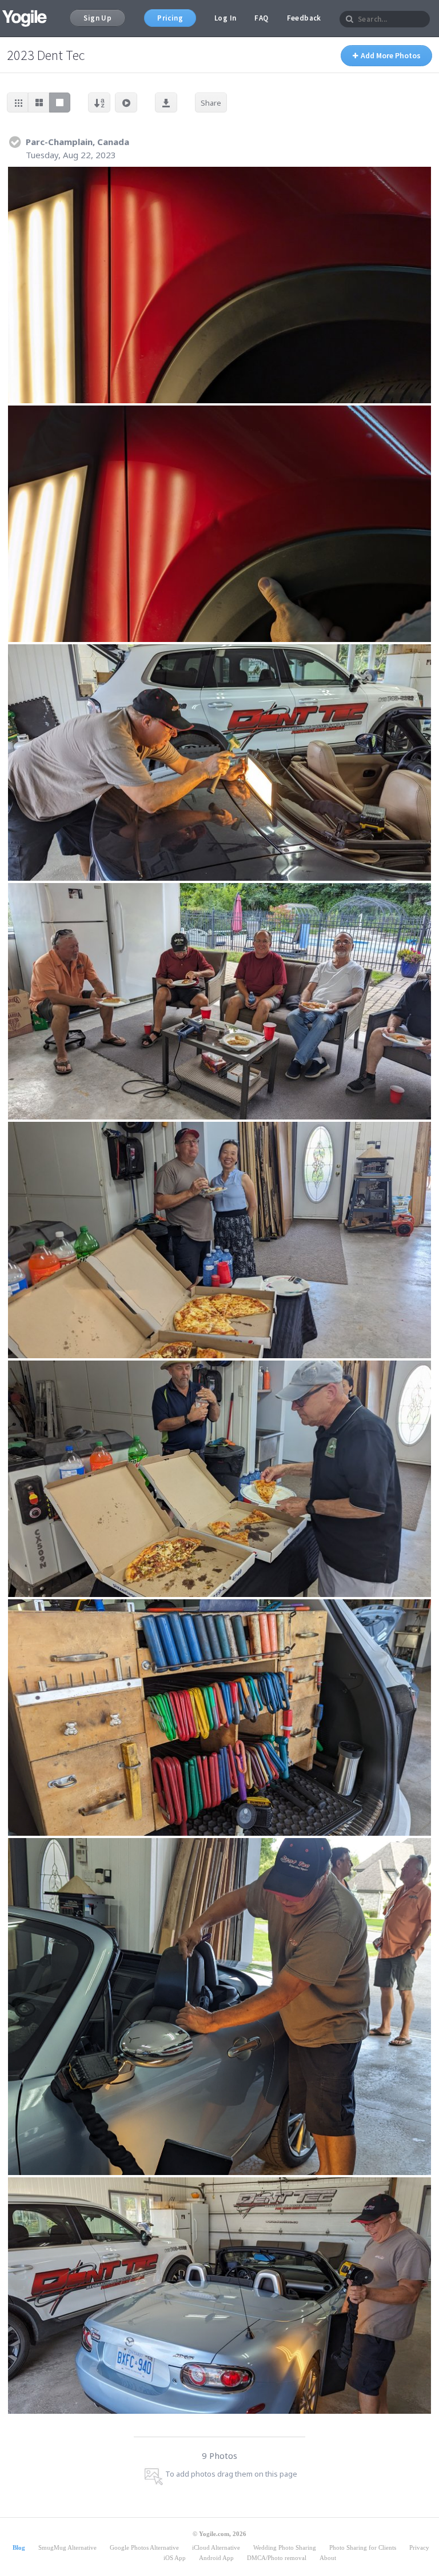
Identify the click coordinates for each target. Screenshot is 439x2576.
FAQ (261, 18)
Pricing (170, 18)
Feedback (304, 18)
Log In (225, 18)
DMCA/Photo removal (277, 2558)
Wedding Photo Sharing (285, 2547)
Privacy (419, 2547)
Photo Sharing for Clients (363, 2547)
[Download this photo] (419, 179)
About (328, 2558)
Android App (216, 2558)
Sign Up (97, 18)
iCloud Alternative (216, 2547)
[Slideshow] (126, 103)
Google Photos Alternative (144, 2547)
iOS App (175, 2558)
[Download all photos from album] (166, 103)
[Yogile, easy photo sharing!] (25, 18)
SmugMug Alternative (67, 2547)
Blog (19, 2547)
